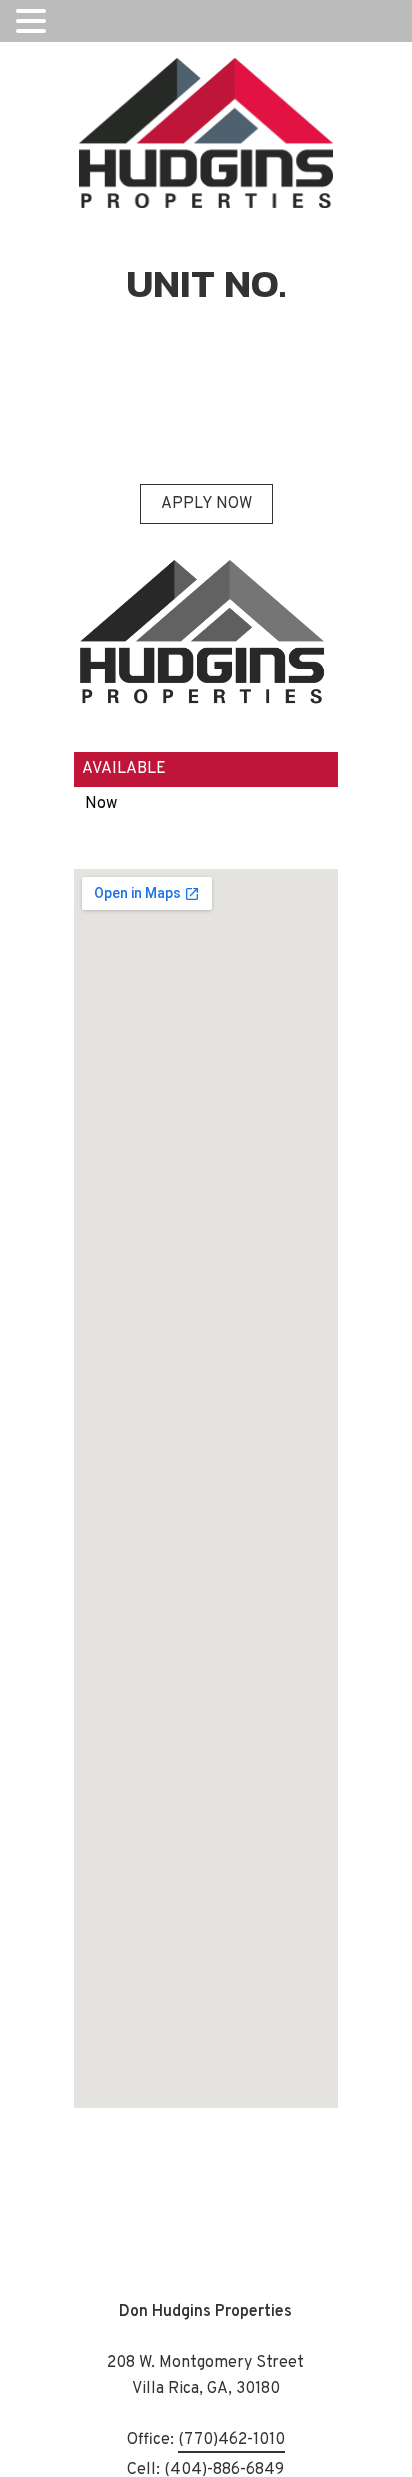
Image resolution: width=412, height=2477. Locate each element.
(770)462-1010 (231, 2440)
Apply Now (206, 504)
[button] (34, 21)
